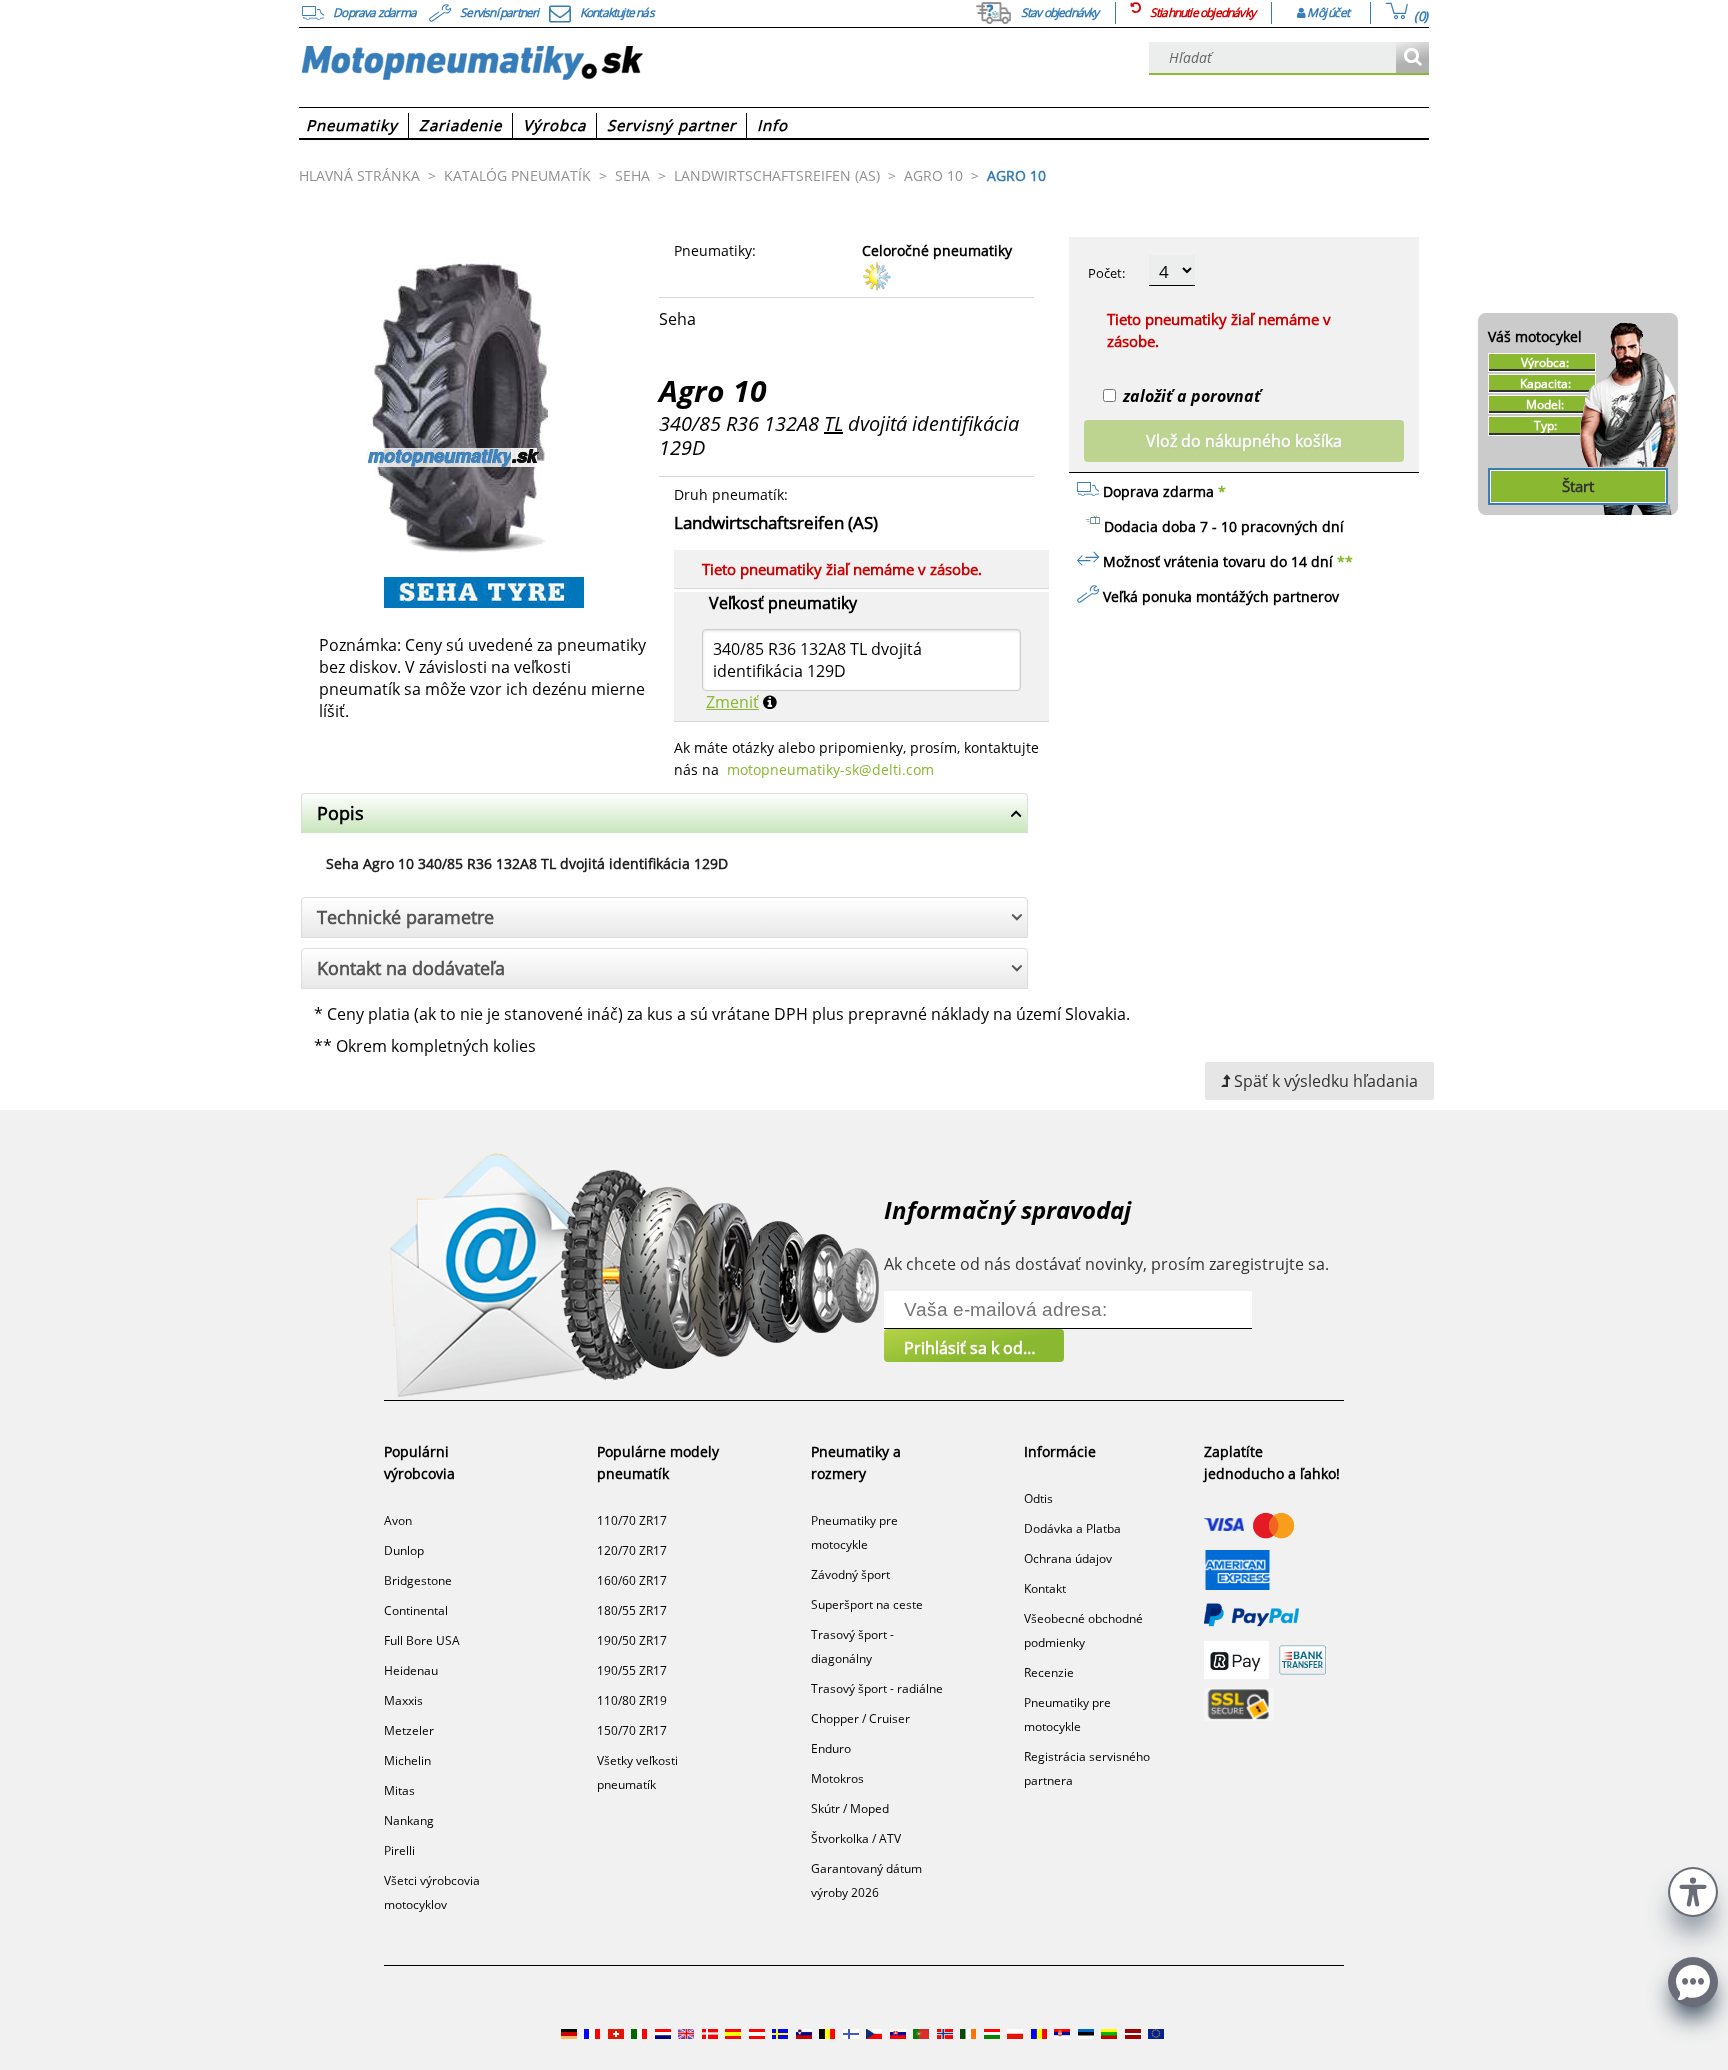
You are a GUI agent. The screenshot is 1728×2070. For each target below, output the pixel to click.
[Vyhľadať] (1412, 58)
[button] (1693, 1889)
